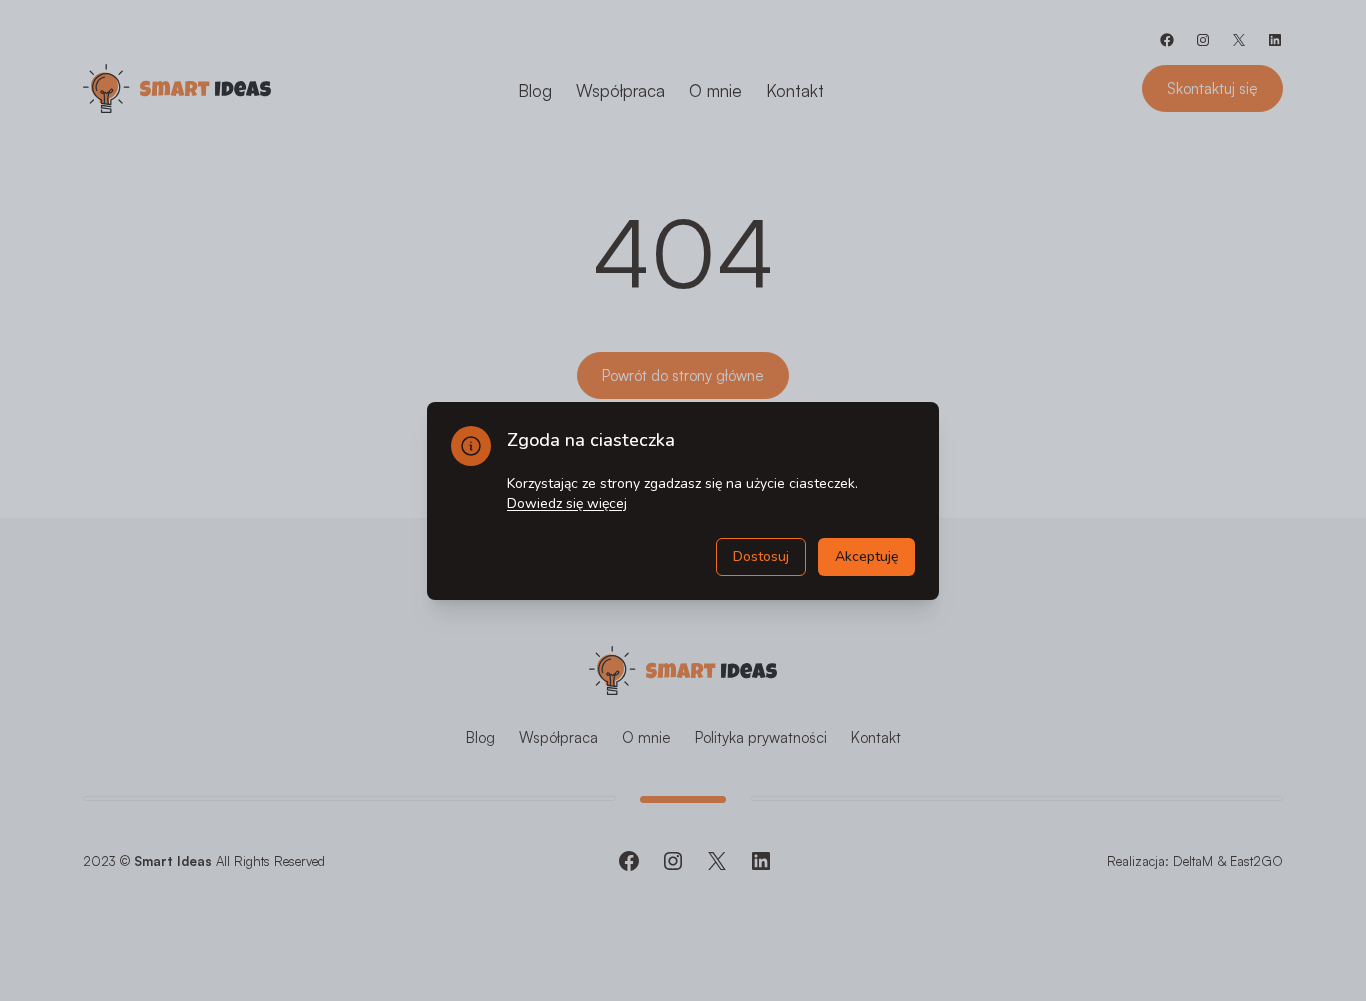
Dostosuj (761, 556)
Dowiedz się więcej (567, 503)
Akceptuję (866, 556)
